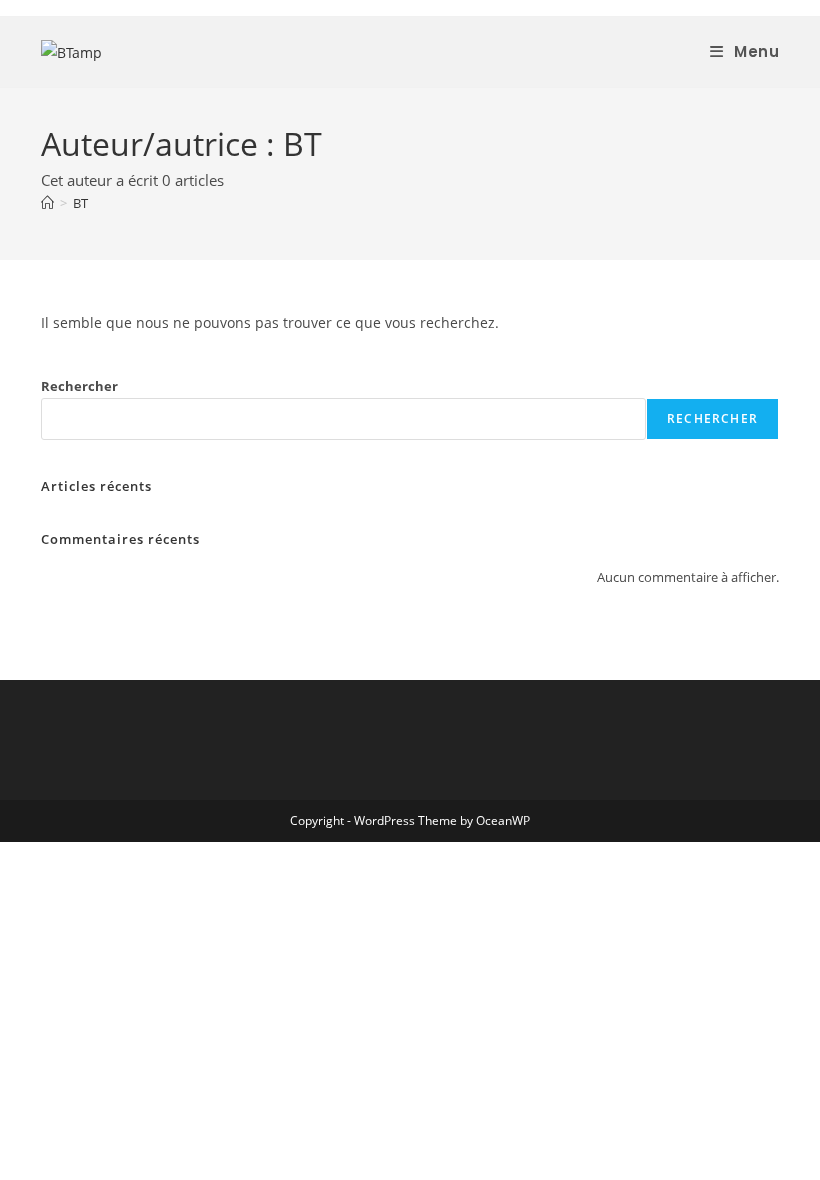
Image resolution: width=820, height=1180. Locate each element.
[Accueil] (47, 203)
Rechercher (79, 386)
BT (80, 203)
